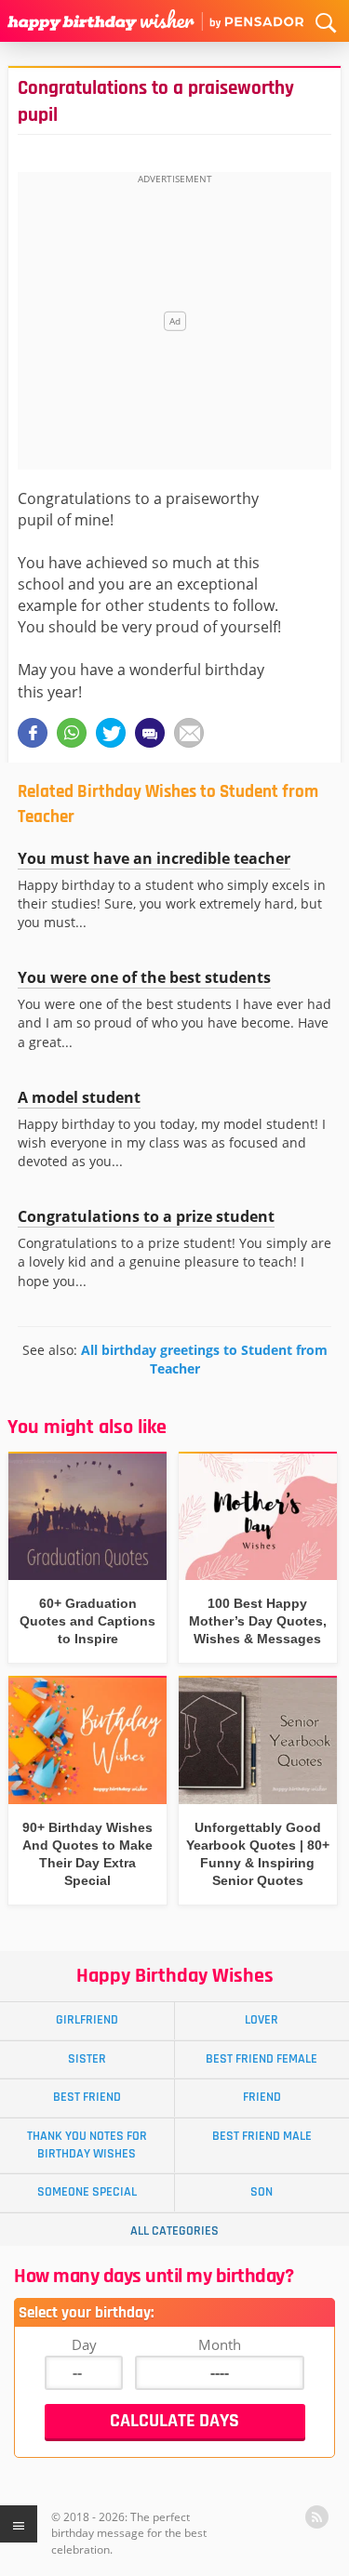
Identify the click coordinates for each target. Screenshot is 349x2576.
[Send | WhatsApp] (72, 733)
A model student (79, 1097)
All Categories (174, 2231)
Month (220, 2344)
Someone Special (87, 2192)
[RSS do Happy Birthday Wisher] (317, 2517)
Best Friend (87, 2097)
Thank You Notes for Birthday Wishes (87, 2145)
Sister (87, 2059)
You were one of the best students (144, 977)
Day (84, 2344)
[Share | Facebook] (33, 733)
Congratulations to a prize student (146, 1216)
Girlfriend (87, 2020)
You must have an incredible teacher (154, 858)
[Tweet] (111, 733)
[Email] (189, 733)
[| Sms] (150, 733)
